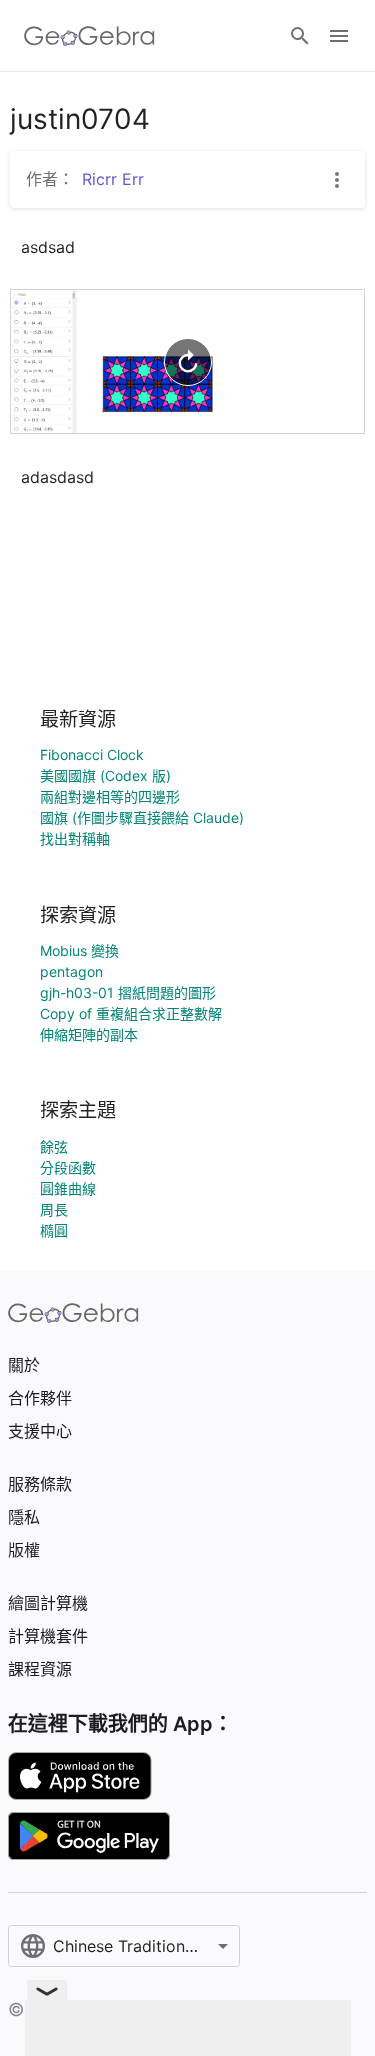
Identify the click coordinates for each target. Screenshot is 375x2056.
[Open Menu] (339, 36)
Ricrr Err (113, 179)
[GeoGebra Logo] (89, 36)
